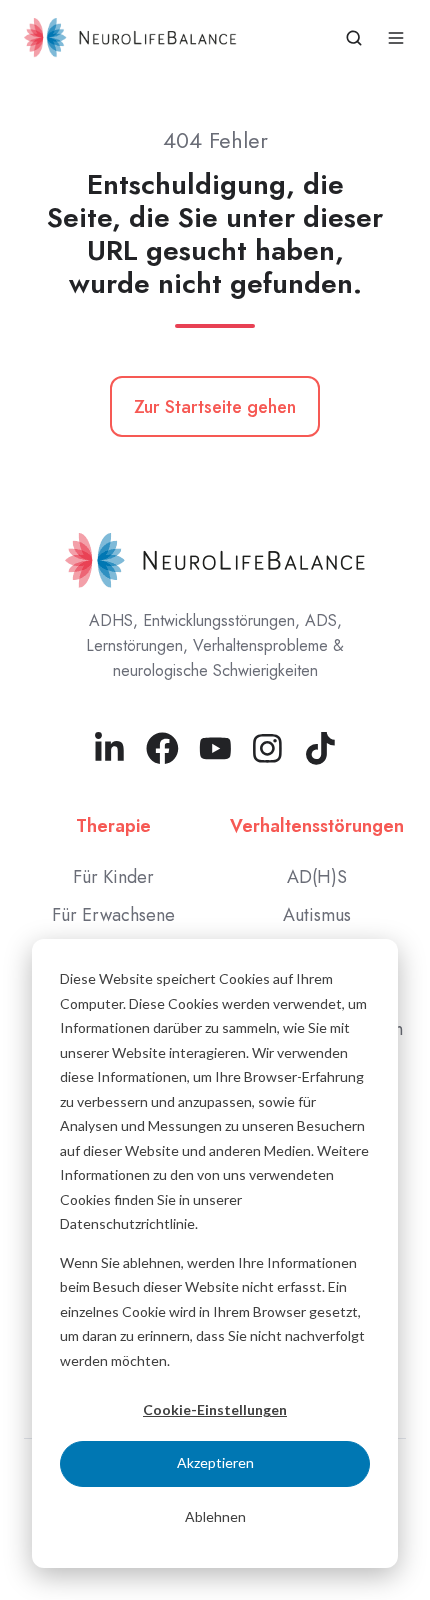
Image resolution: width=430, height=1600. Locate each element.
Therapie (113, 826)
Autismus (317, 915)
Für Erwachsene (113, 915)
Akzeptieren (215, 1462)
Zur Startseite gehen (215, 407)
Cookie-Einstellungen (215, 1409)
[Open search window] (354, 38)
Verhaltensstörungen (317, 826)
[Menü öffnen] (396, 38)
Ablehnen (215, 1516)
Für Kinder (113, 877)
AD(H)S (317, 877)
